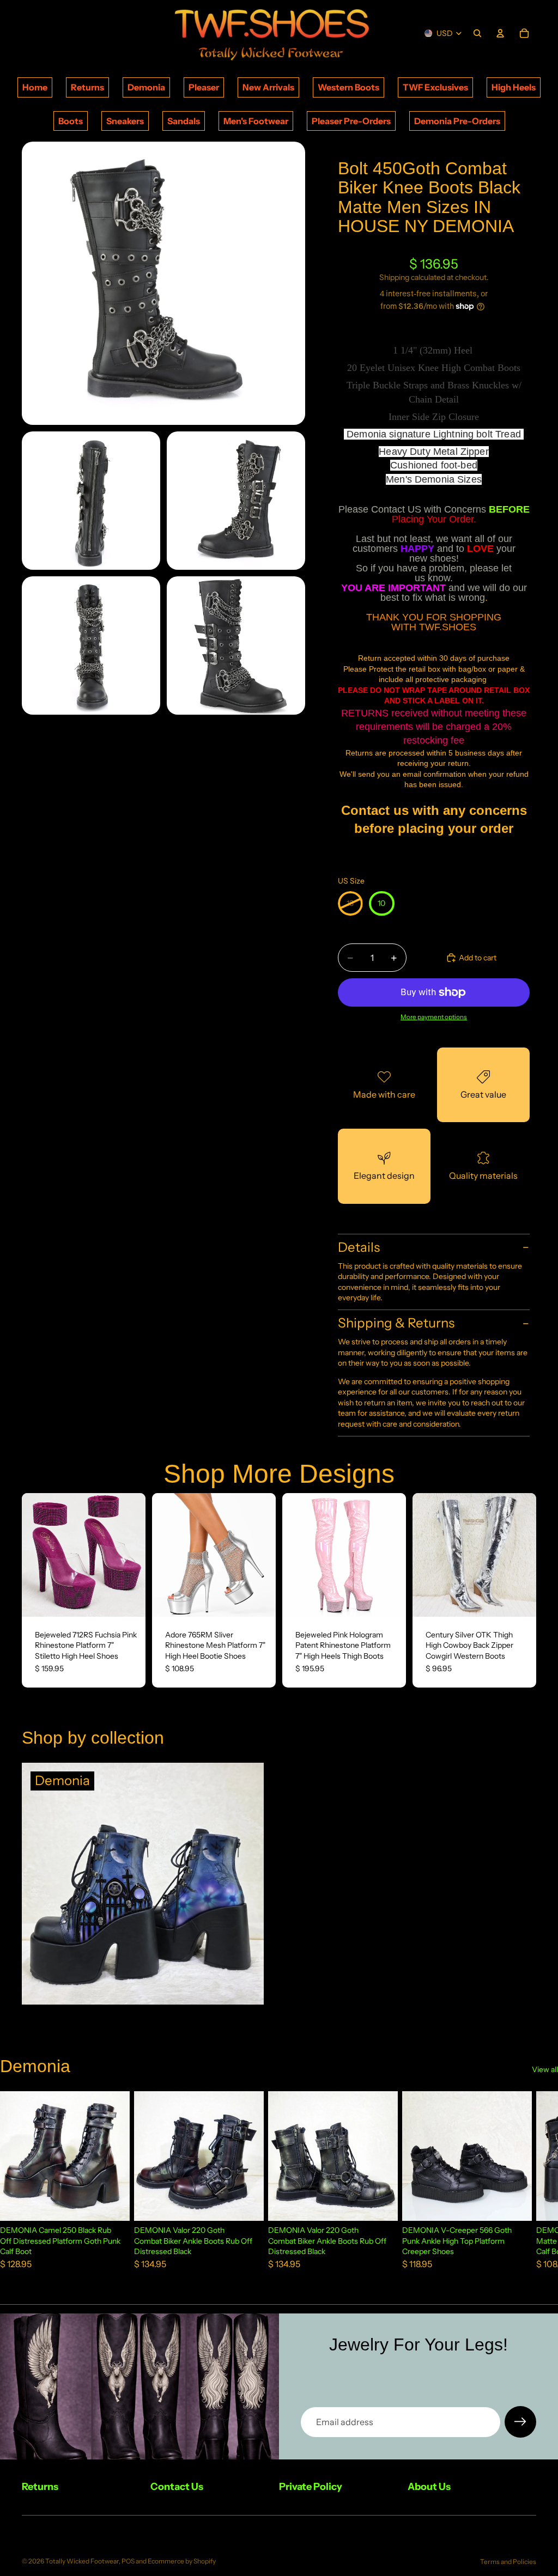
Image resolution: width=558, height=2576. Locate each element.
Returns (87, 87)
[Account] (500, 33)
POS (128, 2561)
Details (359, 1247)
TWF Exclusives (435, 87)
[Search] (477, 33)
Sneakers (125, 121)
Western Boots (348, 87)
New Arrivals (268, 87)
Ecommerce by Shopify (182, 2561)
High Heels (514, 87)
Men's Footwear (256, 121)
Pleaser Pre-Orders (351, 121)
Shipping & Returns (396, 1323)
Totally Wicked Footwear (82, 2561)
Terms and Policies (508, 2562)
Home (35, 87)
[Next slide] (134, 1555)
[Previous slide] (34, 1555)
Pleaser (204, 87)
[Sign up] (520, 2422)
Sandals (184, 121)
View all (545, 2069)
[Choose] (129, 1600)
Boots (71, 121)
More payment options (434, 1017)
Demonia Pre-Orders (457, 121)
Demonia (146, 87)
